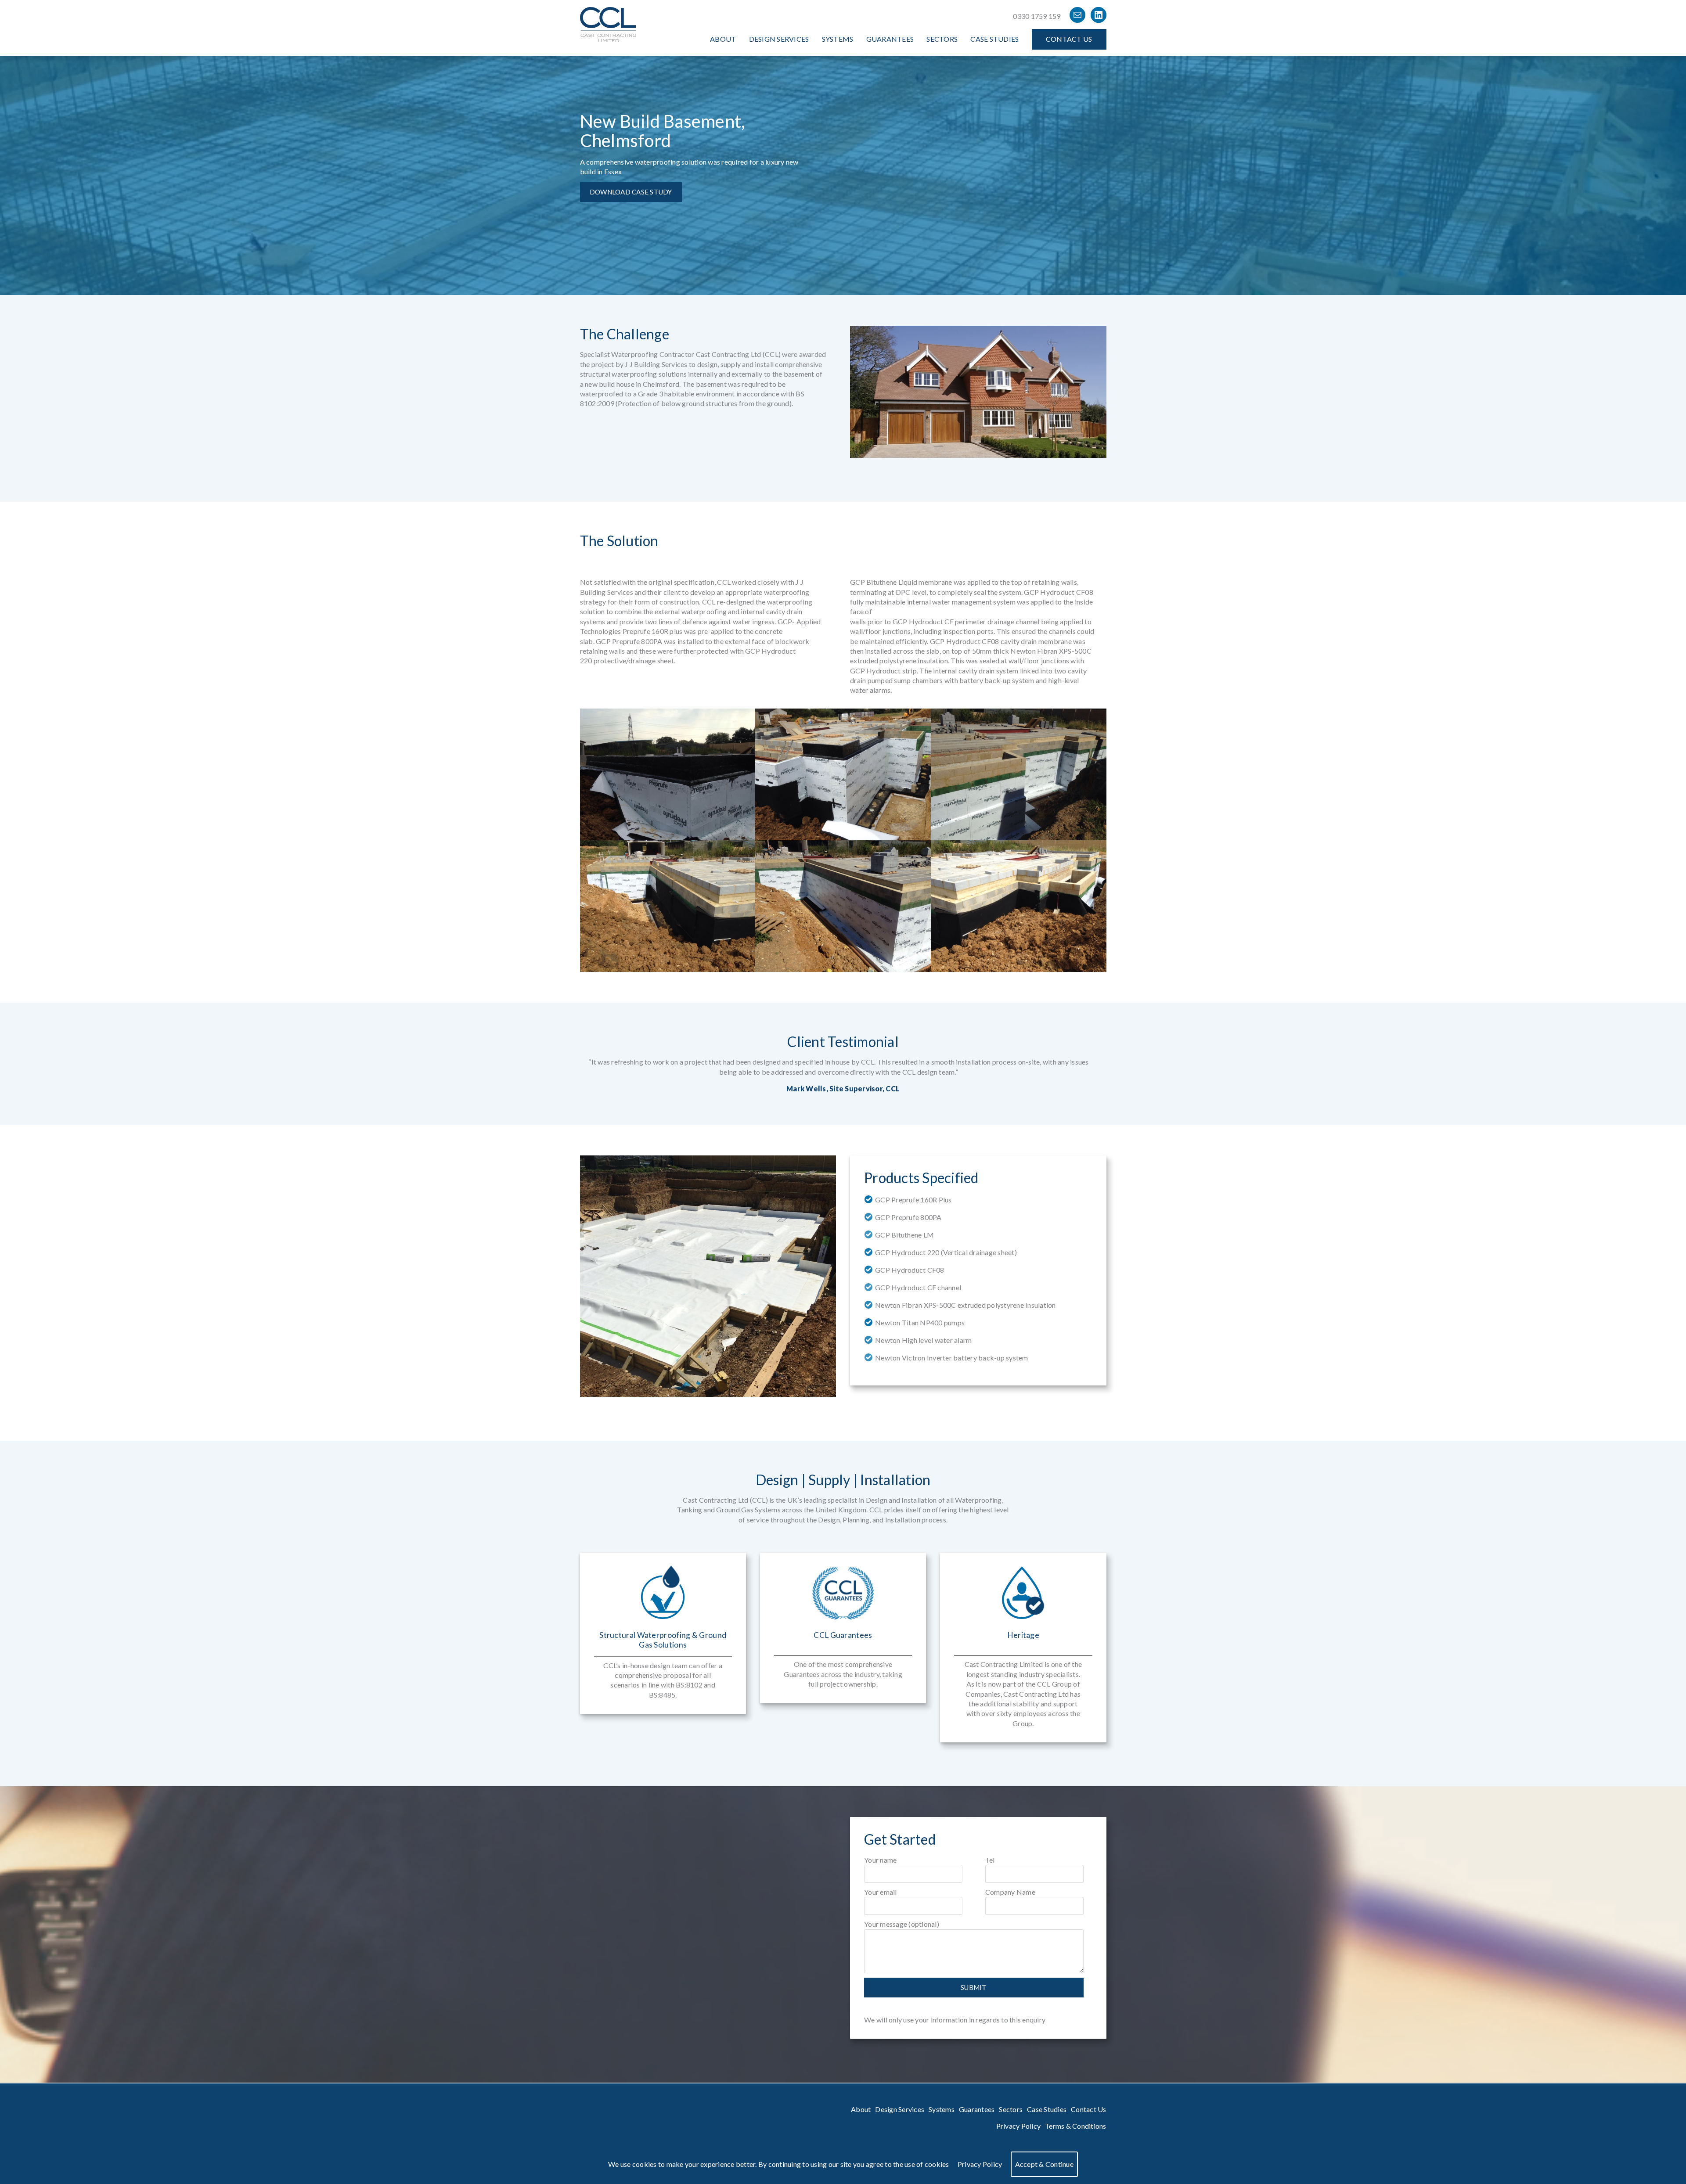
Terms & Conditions (1076, 2126)
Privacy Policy (1019, 2126)
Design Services (779, 39)
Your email (881, 1892)
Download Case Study (631, 192)
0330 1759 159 (1037, 16)
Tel (990, 1860)
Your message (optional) (902, 1924)
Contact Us (1069, 39)
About (723, 39)
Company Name (1010, 1892)
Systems (838, 39)
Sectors (942, 39)
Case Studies (994, 39)
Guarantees (890, 39)
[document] (843, 2164)
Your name (880, 1860)
